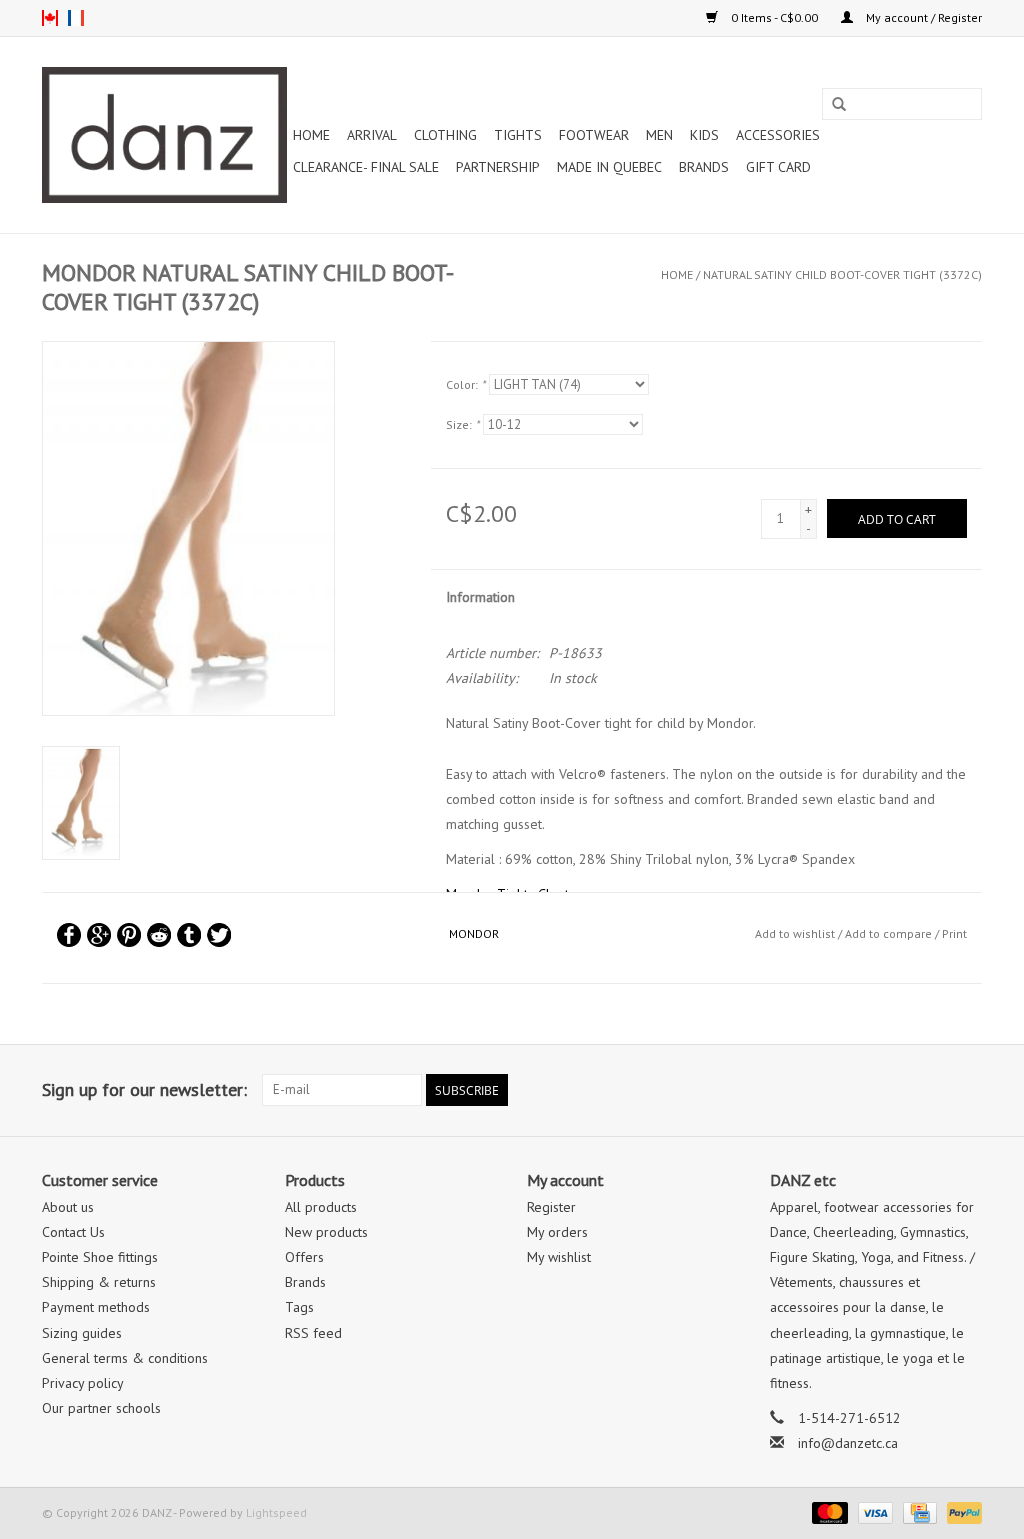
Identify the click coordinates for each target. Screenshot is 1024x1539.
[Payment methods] (827, 1511)
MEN (659, 135)
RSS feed (313, 1333)
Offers (304, 1257)
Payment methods (96, 1307)
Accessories (778, 135)
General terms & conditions (125, 1358)
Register (551, 1207)
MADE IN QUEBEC (609, 167)
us (50, 18)
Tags (299, 1307)
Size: (462, 424)
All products (321, 1207)
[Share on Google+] (99, 935)
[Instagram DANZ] (966, 1090)
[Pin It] (129, 935)
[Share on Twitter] (219, 935)
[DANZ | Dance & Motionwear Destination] (164, 135)
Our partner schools (101, 1408)
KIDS (704, 135)
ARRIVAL (372, 135)
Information (480, 597)
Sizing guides (82, 1333)
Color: (465, 384)
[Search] (839, 105)
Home (311, 135)
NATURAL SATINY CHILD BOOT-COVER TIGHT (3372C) (842, 274)
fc (76, 18)
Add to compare (890, 933)
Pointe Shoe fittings (100, 1257)
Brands (704, 167)
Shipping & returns (99, 1282)
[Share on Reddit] (159, 935)
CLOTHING (445, 135)
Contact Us (73, 1232)
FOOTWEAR (594, 135)
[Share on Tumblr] (189, 935)
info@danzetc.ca (848, 1443)
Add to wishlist (795, 933)
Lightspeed (276, 1512)
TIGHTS (518, 135)
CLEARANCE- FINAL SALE (366, 167)
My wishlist (559, 1257)
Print (954, 933)
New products (326, 1232)
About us (68, 1207)
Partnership (498, 167)
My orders (557, 1232)
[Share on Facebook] (69, 935)
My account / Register (922, 17)
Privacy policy (83, 1383)
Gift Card (778, 167)
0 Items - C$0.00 (774, 17)
